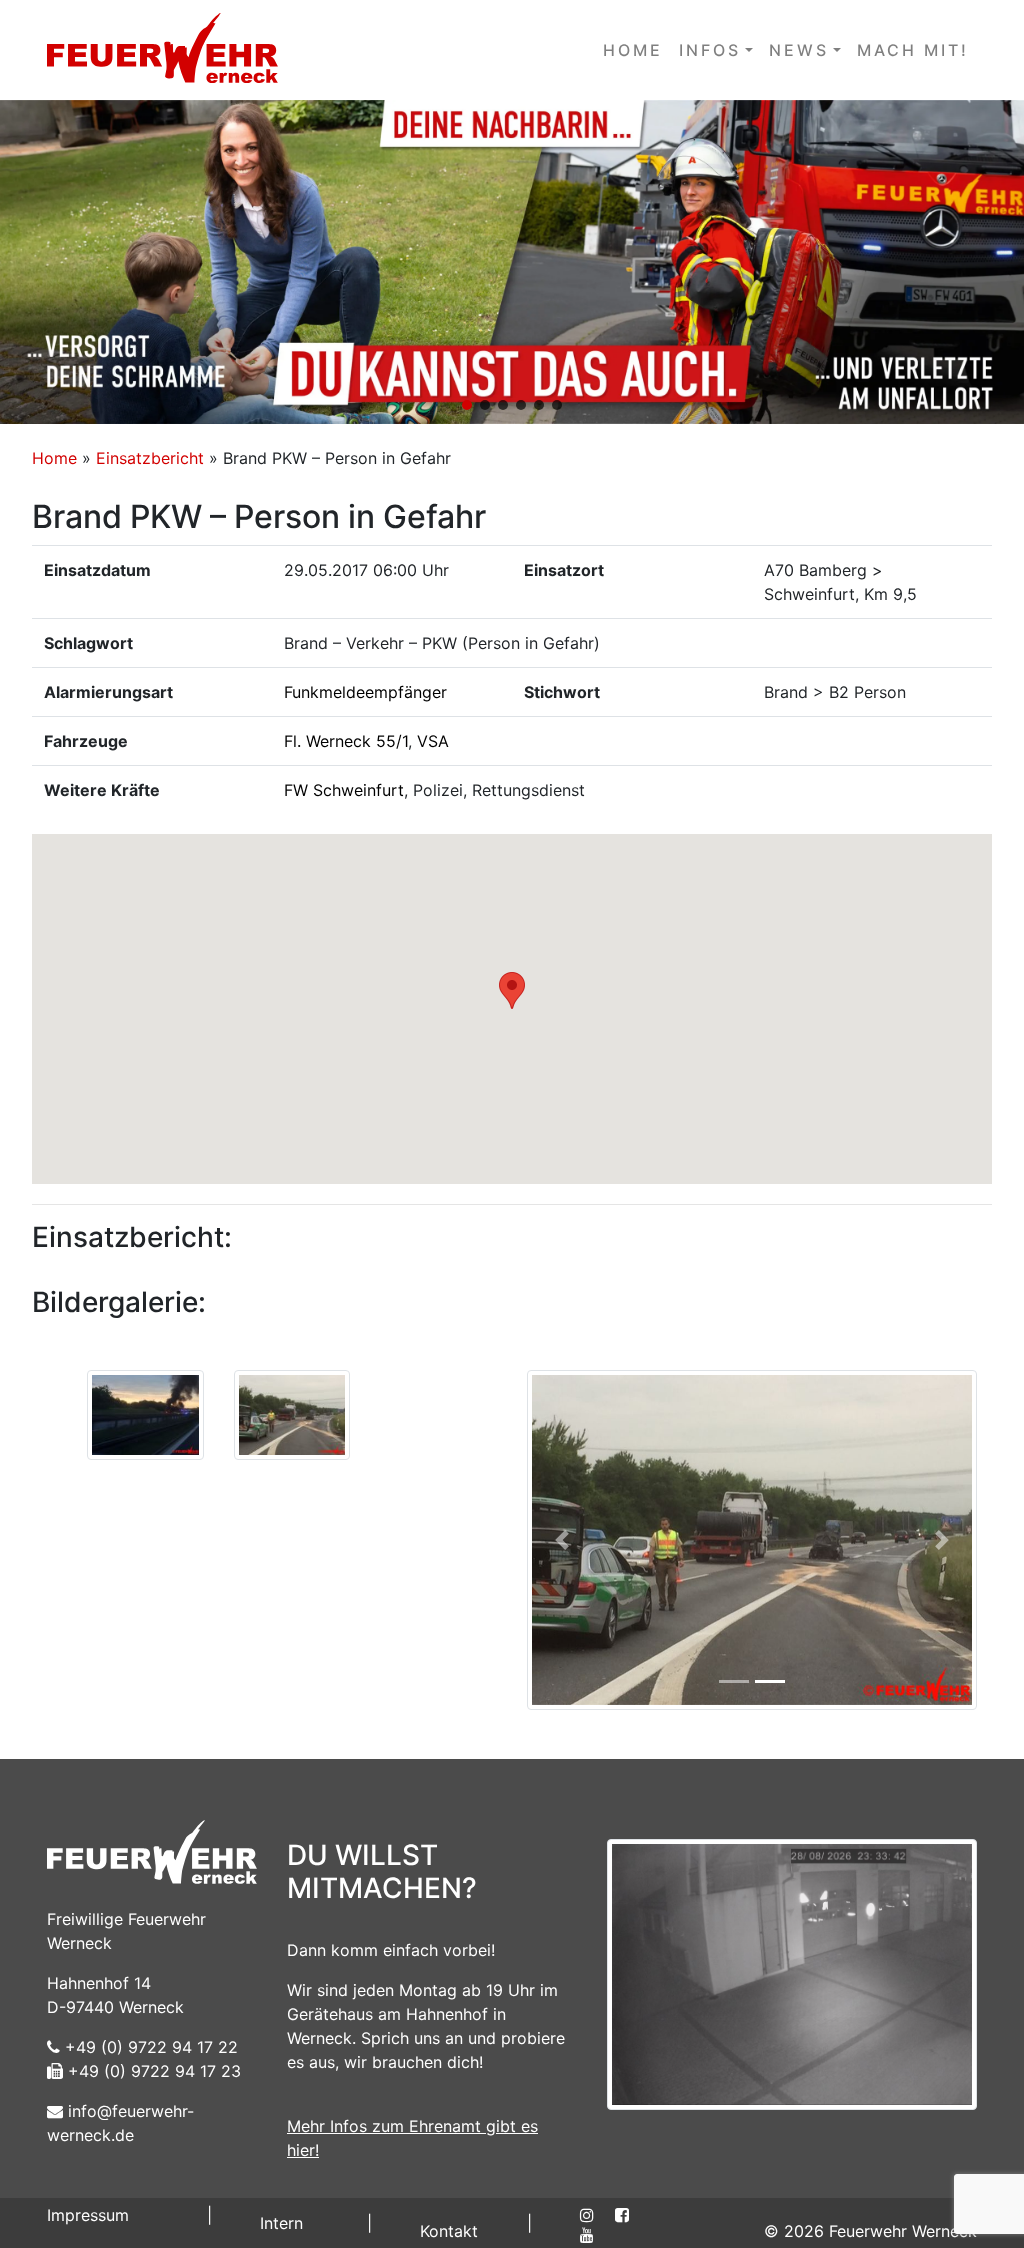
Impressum (88, 2215)
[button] (512, 262)
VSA (433, 741)
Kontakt (449, 2231)
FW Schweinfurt (344, 790)
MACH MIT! (913, 50)
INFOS (710, 50)
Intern (281, 2223)
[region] (512, 262)
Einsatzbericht (150, 458)
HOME (633, 50)
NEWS (799, 50)
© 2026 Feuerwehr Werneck (870, 2231)
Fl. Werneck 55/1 (346, 741)
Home (54, 458)
